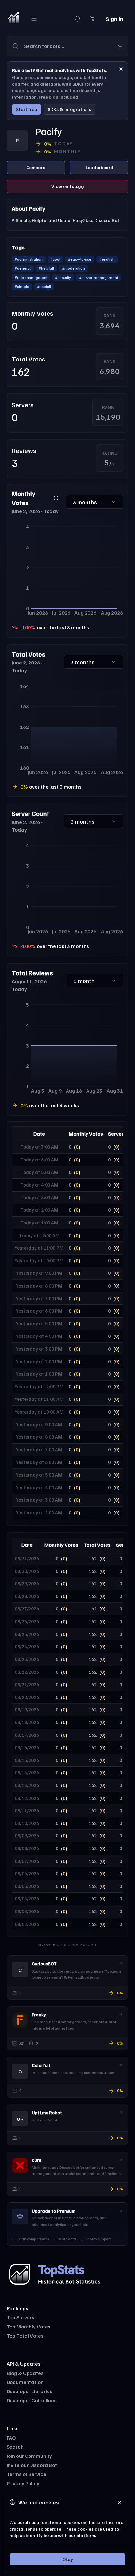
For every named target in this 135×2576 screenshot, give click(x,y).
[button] (67, 46)
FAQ (11, 2438)
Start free (27, 109)
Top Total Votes (25, 2336)
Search (15, 2447)
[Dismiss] (121, 69)
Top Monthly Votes (29, 2327)
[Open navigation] (34, 19)
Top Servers (20, 2317)
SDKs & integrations (69, 109)
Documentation (25, 2382)
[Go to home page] (13, 19)
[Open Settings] (92, 19)
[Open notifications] (78, 19)
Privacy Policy (23, 2483)
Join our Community (29, 2456)
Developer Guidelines (32, 2400)
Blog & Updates (25, 2373)
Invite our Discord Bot (32, 2465)
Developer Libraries (29, 2391)
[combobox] (76, 46)
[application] (67, 569)
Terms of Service (26, 2474)
